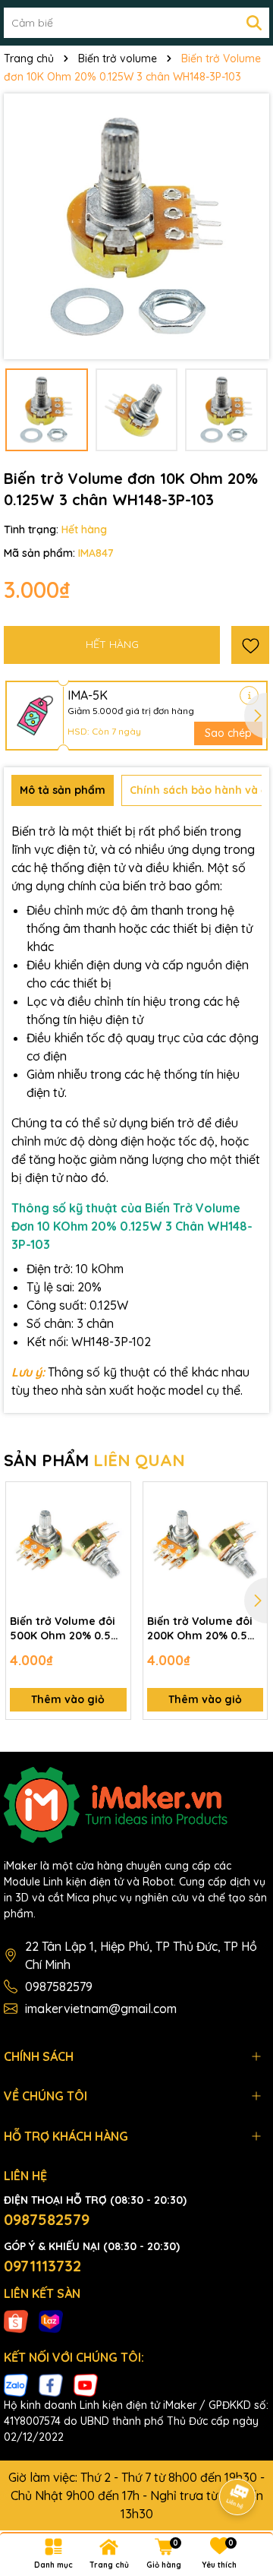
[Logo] (136, 1805)
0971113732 (42, 2266)
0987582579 (59, 1987)
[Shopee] (16, 2320)
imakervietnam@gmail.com (101, 2009)
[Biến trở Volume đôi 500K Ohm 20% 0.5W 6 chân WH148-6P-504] (68, 1544)
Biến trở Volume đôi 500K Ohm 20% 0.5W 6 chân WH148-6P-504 (67, 1629)
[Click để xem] (136, 226)
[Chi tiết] (249, 695)
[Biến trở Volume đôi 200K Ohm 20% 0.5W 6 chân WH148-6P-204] (206, 1544)
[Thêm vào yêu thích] (250, 645)
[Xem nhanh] (114, 1552)
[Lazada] (51, 2320)
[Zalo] (16, 2385)
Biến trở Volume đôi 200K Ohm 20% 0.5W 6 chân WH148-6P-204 (204, 1629)
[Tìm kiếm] (254, 23)
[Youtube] (86, 2385)
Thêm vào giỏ (68, 1699)
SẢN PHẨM (94, 1460)
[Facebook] (51, 2385)
